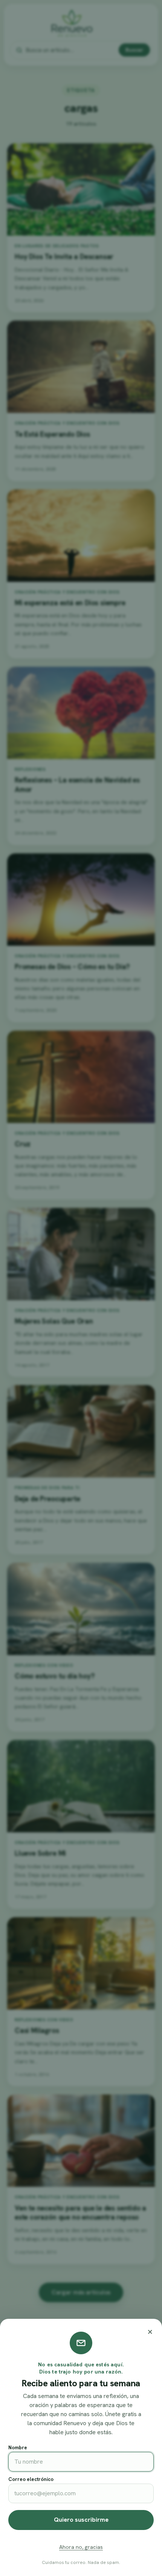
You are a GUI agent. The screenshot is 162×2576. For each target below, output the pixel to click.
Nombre (18, 2448)
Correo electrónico (31, 2479)
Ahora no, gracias (81, 2547)
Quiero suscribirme (81, 2520)
